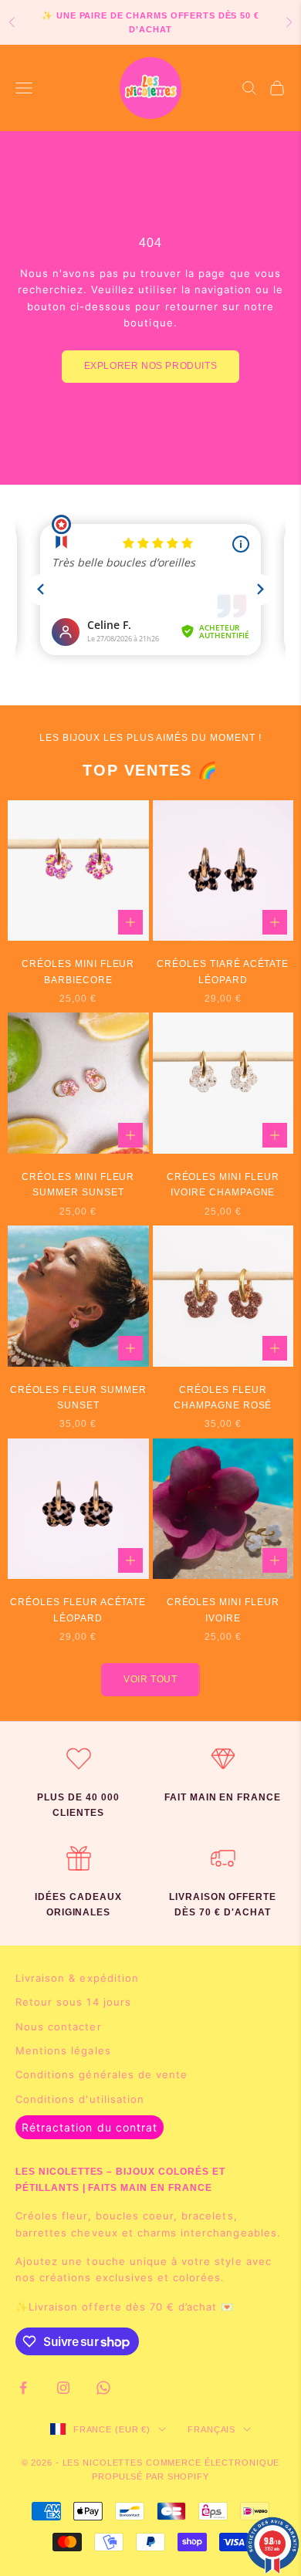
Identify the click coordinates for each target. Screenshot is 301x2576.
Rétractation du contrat (90, 2127)
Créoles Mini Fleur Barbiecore (78, 972)
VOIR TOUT (150, 1679)
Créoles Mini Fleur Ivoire (223, 1610)
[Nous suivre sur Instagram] (63, 2388)
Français (211, 2429)
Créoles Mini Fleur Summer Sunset (78, 1185)
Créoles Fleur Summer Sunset (78, 1398)
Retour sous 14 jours (73, 2002)
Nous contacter (59, 2027)
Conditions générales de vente (101, 2074)
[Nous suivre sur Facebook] (23, 2388)
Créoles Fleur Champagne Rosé (223, 1398)
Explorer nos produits (151, 366)
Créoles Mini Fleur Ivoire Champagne (223, 1185)
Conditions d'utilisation (80, 2099)
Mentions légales (63, 2050)
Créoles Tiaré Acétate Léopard (223, 972)
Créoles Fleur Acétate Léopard (78, 1610)
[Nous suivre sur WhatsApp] (103, 2388)
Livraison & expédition (77, 1978)
